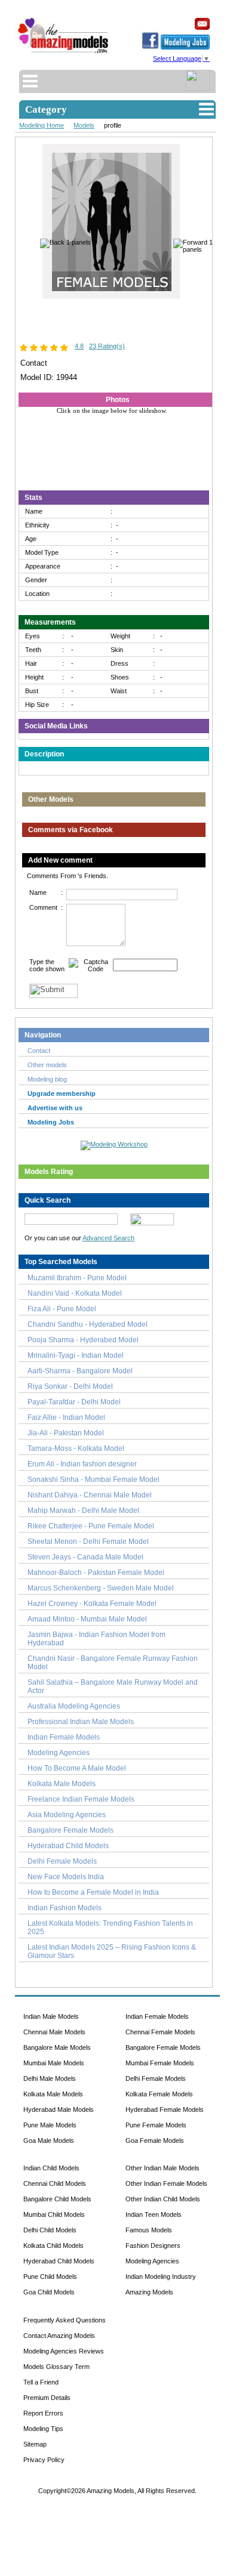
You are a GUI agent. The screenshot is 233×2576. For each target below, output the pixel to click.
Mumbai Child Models (54, 2214)
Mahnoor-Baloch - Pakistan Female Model (96, 1573)
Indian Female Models (64, 1737)
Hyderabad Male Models (59, 2109)
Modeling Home (42, 125)
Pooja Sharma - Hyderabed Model (83, 1340)
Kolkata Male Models (62, 1784)
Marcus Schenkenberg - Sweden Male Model (101, 1588)
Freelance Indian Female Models (81, 1799)
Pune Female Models (156, 2125)
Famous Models (149, 2230)
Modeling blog (49, 1079)
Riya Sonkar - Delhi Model (70, 1386)
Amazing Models (149, 2292)
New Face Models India (66, 1877)
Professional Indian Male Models (81, 1722)
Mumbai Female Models (160, 2063)
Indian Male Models (51, 2016)
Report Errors (43, 2413)
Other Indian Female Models (166, 2183)
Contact (39, 1051)
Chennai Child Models (55, 2183)
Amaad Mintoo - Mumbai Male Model (87, 1619)
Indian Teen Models (154, 2214)
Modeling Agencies (59, 1753)
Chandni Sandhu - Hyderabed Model (88, 1324)
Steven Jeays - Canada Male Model (85, 1557)
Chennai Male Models (54, 2032)
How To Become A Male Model (77, 1768)
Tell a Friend (41, 2382)
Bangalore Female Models (70, 1830)
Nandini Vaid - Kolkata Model (75, 1293)
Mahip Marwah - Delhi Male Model (83, 1511)
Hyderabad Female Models (165, 2109)
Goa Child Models (49, 2292)
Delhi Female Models (62, 1861)
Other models (47, 1065)
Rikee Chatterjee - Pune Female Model (91, 1526)
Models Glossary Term (56, 2367)
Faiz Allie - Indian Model (66, 1417)
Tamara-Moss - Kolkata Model (76, 1448)
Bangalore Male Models (57, 2047)
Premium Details (47, 2398)
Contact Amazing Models (59, 2336)
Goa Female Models (155, 2141)
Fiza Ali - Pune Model (62, 1309)
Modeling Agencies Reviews (64, 2351)
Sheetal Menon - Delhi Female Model (88, 1542)
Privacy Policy (44, 2460)
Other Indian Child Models (163, 2199)
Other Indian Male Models (163, 2168)
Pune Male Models (50, 2125)
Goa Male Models (49, 2141)
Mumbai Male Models (54, 2063)
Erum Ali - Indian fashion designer (82, 1464)
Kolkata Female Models (159, 2094)
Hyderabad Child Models (68, 1846)
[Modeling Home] (64, 53)
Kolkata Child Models (53, 2245)
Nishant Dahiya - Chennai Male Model (90, 1495)
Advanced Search (108, 1238)
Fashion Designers (153, 2245)
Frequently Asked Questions (65, 2320)
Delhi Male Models (50, 2078)
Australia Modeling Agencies (74, 1706)
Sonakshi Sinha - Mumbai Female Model (93, 1479)
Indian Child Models (51, 2168)
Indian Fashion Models (65, 1908)
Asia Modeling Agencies (67, 1815)
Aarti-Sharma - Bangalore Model (80, 1371)
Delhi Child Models (50, 2230)
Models (84, 125)
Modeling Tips (43, 2429)
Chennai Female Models (160, 2032)
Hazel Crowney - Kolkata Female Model (92, 1604)
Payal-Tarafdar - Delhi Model (74, 1402)
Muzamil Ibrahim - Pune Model (77, 1278)
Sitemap (35, 2444)
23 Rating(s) (107, 346)
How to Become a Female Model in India (93, 1892)
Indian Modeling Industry (161, 2277)
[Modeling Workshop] (114, 1143)
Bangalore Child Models (57, 2199)
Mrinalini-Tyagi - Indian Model (76, 1355)
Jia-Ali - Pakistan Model (66, 1433)
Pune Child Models (50, 2277)
